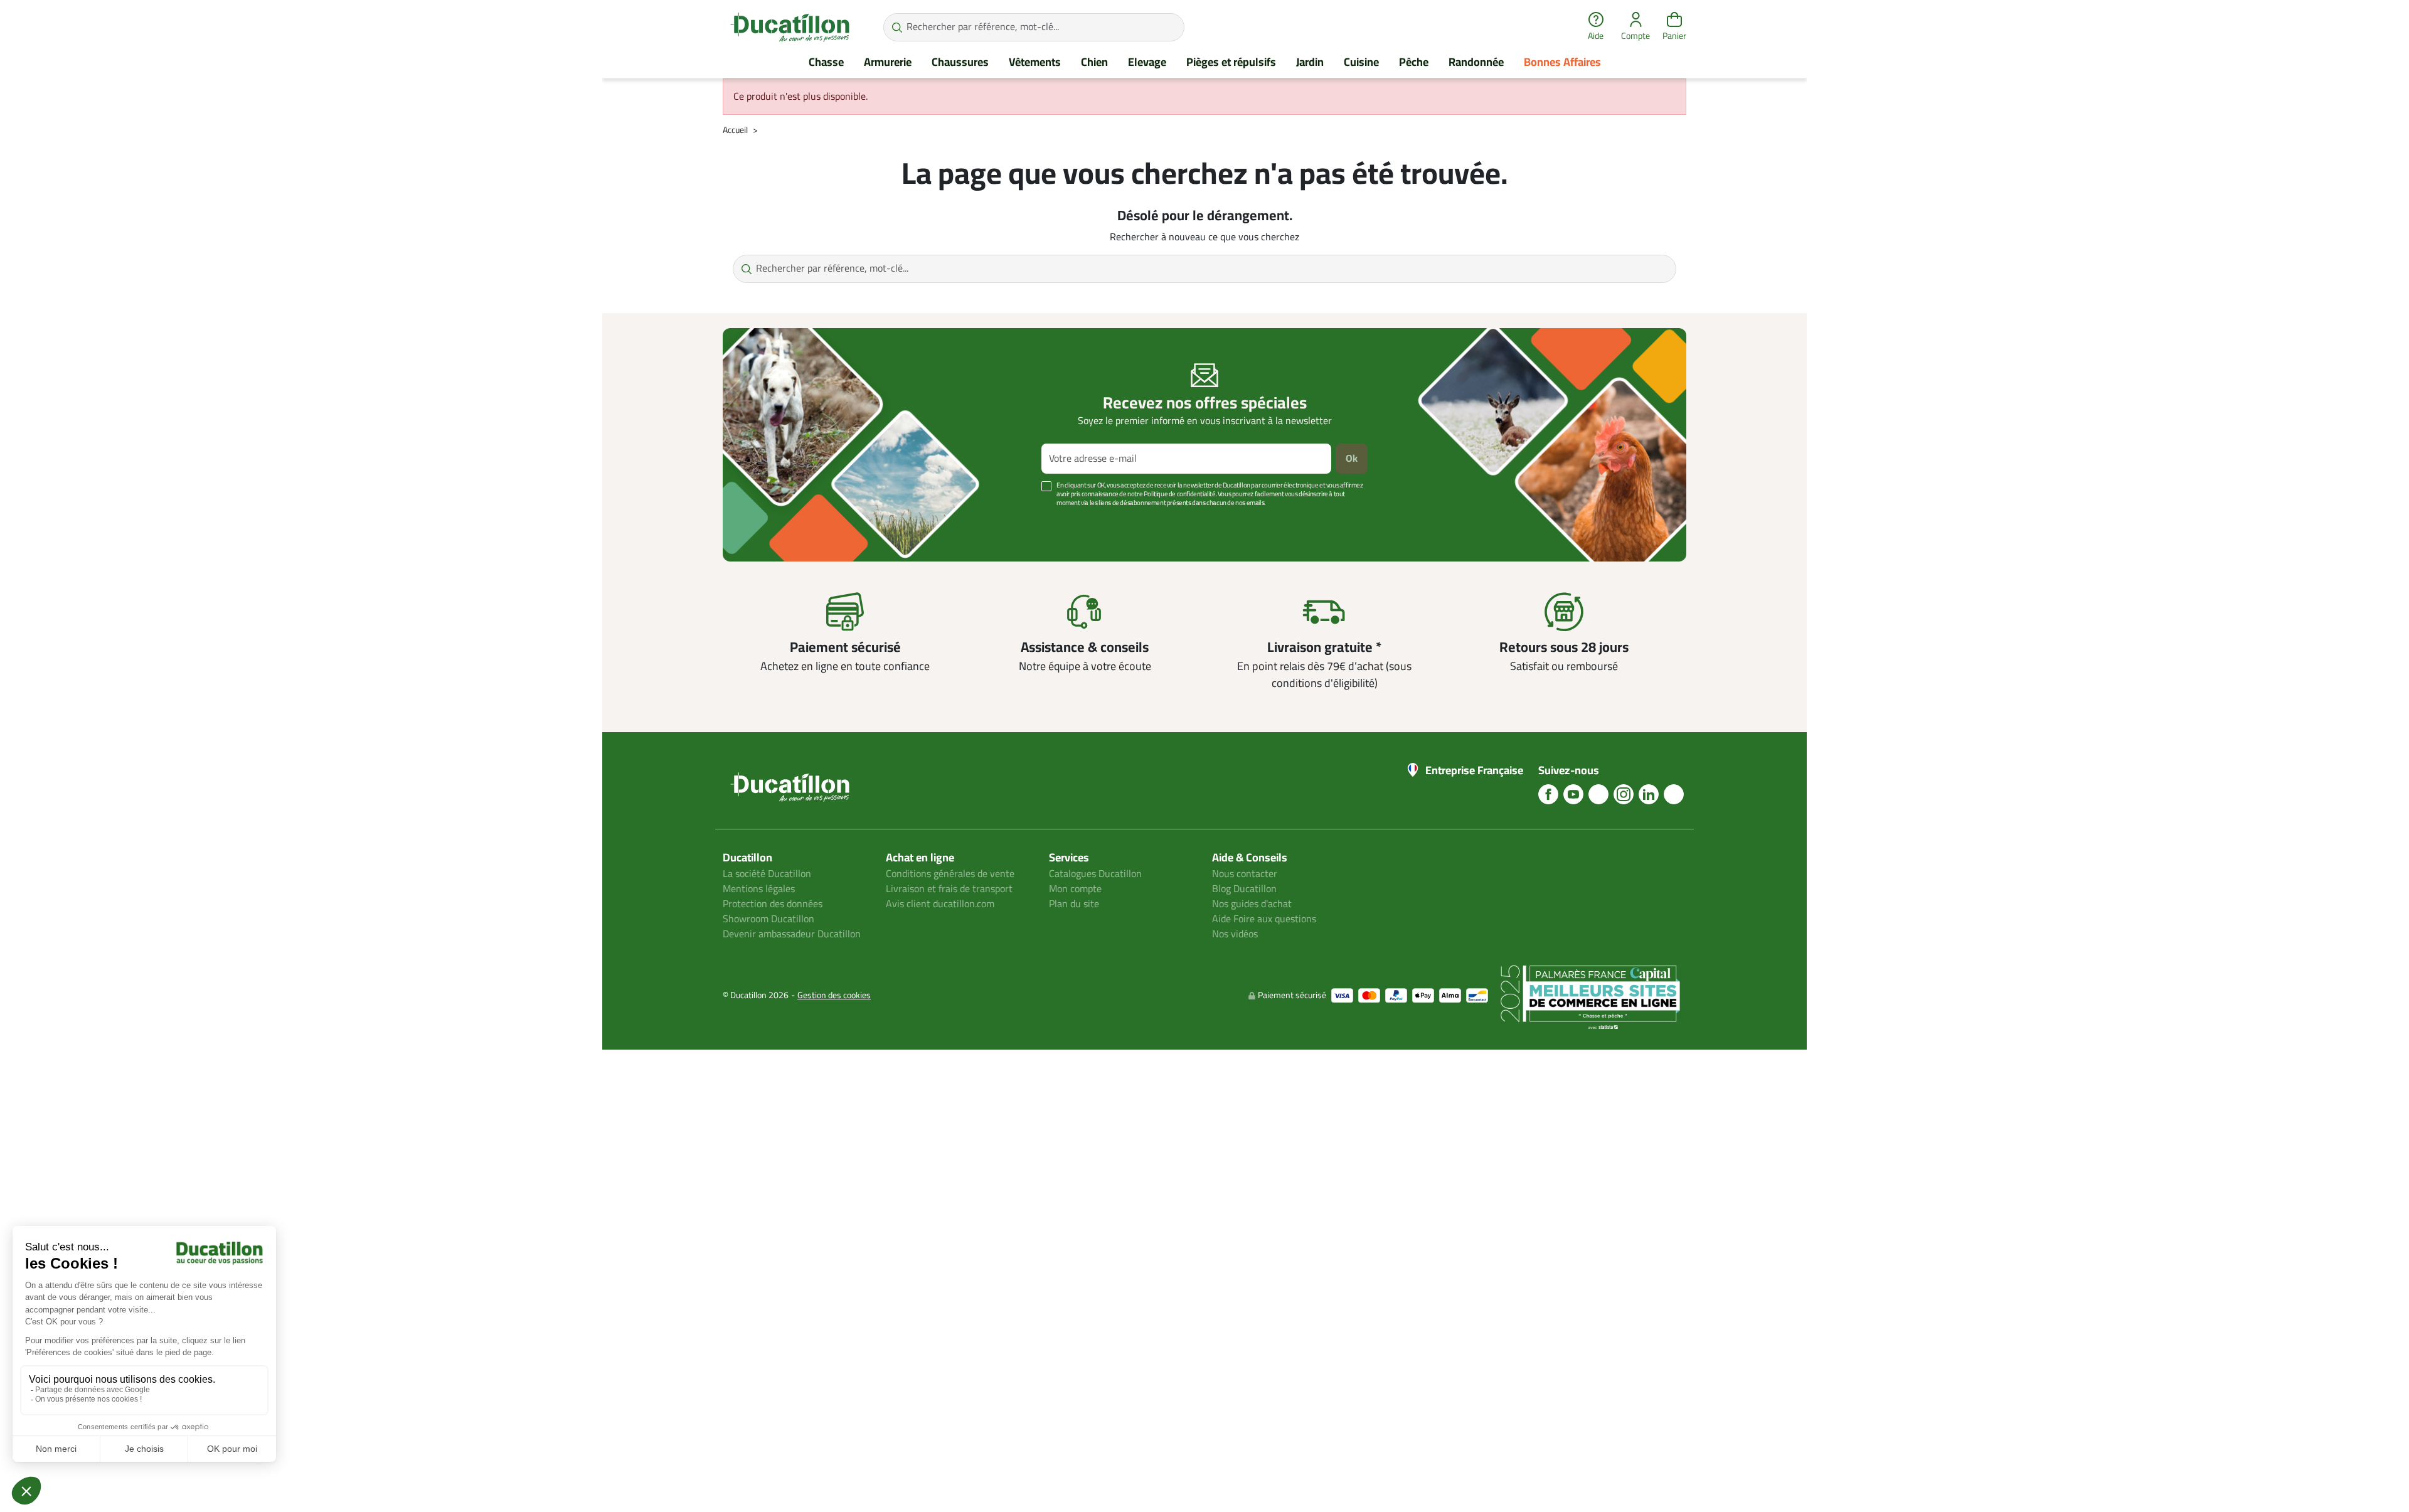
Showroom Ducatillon (768, 919)
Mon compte (1075, 889)
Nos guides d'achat (1252, 904)
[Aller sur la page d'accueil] (790, 27)
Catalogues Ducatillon (1095, 874)
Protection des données (773, 904)
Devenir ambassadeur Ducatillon (792, 934)
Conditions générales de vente (950, 874)
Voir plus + (766, 522)
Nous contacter (1245, 874)
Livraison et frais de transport (949, 889)
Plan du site (1074, 904)
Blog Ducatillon (1244, 889)
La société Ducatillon (767, 874)
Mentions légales (759, 889)
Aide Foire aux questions (1264, 919)
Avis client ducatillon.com (940, 904)
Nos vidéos (1235, 934)
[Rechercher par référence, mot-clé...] (897, 27)
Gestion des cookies (834, 995)
